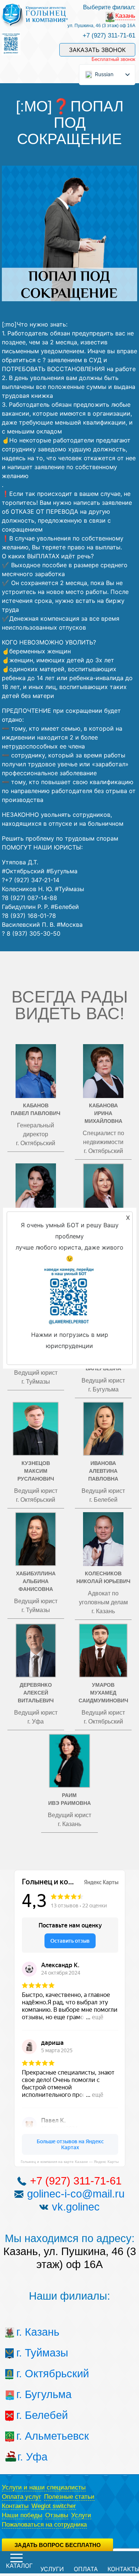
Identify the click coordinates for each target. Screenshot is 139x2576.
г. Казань (30, 2332)
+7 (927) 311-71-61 (109, 35)
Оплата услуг (21, 2497)
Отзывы (57, 2515)
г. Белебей (30, 2415)
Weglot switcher (54, 2506)
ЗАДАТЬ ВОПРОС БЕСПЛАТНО (58, 2545)
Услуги (81, 2515)
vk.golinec (76, 2207)
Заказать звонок (97, 50)
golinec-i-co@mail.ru (76, 2194)
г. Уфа (30, 2457)
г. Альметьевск (30, 2436)
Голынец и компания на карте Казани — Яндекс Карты (70, 2162)
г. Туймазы (30, 2353)
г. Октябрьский (30, 2374)
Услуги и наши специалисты (44, 2487)
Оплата (86, 2569)
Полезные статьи (69, 2497)
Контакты (15, 2506)
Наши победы (22, 2515)
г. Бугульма (30, 2394)
